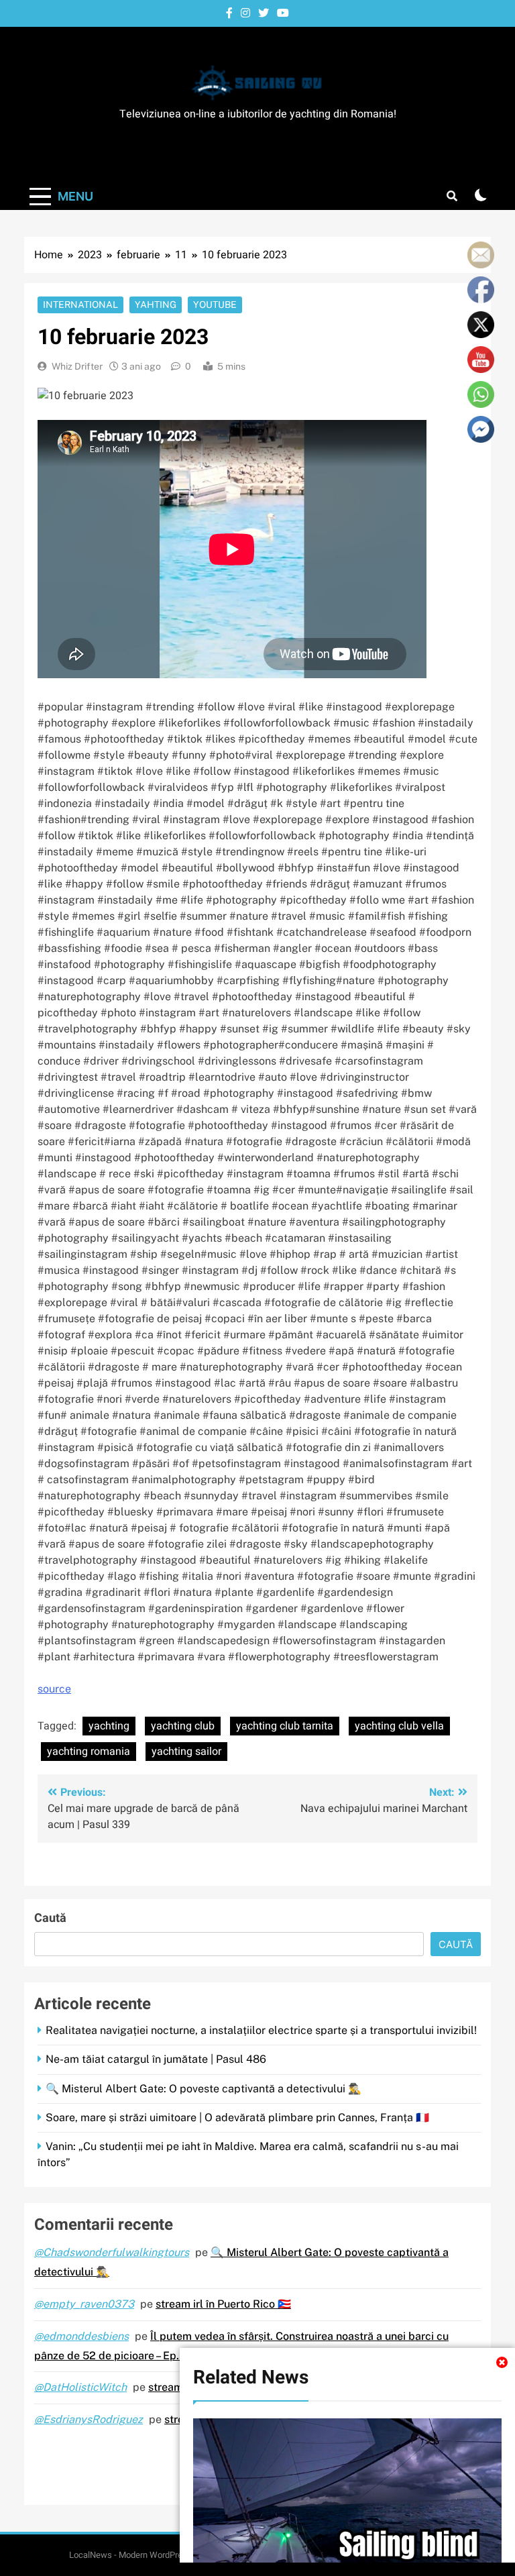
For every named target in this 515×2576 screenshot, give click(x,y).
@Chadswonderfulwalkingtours (112, 2252)
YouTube (215, 305)
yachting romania (89, 1752)
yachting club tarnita (285, 1726)
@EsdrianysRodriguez (89, 2419)
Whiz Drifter (77, 366)
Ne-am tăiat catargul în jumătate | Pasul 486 (156, 2059)
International (80, 305)
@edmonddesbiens (81, 2336)
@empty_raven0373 (84, 2304)
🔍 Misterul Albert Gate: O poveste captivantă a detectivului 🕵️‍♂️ (204, 2089)
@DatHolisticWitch (80, 2387)
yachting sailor (186, 1752)
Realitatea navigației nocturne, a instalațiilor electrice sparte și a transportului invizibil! (261, 2030)
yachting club (183, 1726)
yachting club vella (399, 1726)
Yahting (156, 305)
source (54, 1689)
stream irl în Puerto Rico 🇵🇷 (223, 2304)
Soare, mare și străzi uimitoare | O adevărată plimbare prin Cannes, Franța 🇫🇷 (237, 2117)
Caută (50, 1918)
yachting (109, 1726)
